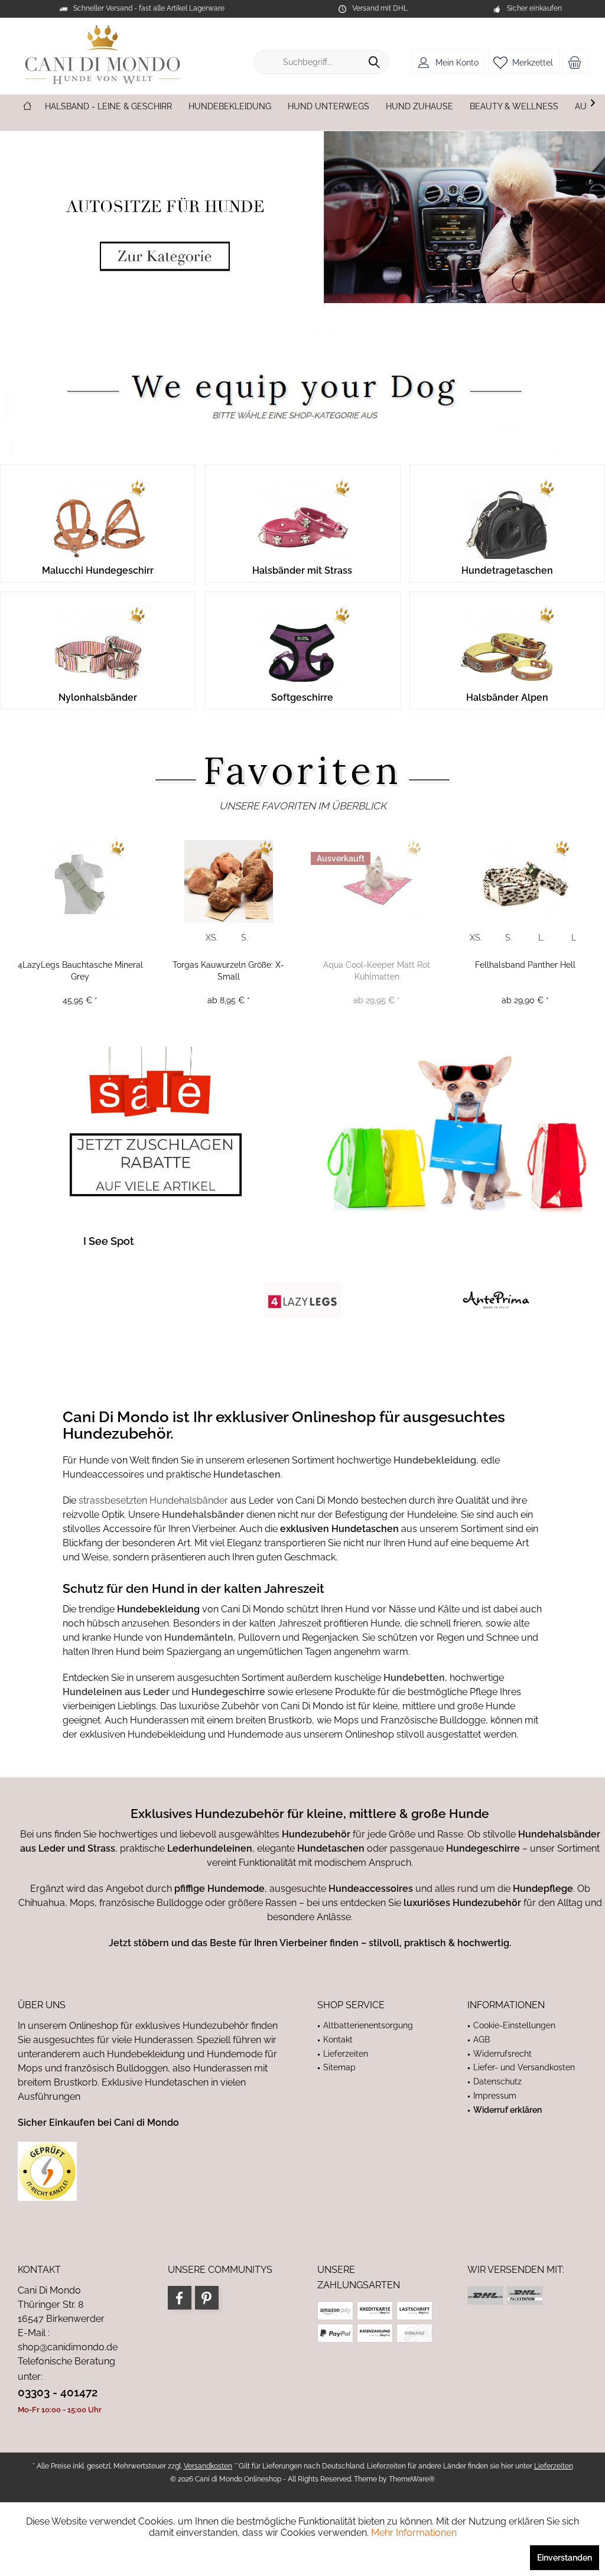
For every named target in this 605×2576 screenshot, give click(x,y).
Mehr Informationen (414, 2533)
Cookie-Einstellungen (514, 2025)
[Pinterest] (207, 2298)
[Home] (27, 107)
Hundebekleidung (435, 1460)
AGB (482, 2040)
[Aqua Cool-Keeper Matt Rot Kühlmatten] (377, 882)
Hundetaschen (247, 1474)
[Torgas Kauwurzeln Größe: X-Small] (228, 882)
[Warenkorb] (575, 62)
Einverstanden (565, 2558)
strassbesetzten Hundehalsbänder (153, 1500)
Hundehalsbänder (204, 1515)
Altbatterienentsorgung (368, 2025)
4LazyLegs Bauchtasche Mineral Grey (80, 971)
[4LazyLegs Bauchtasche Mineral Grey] (80, 882)
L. (541, 938)
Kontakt (338, 2040)
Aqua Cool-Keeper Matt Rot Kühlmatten (377, 971)
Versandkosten (208, 2466)
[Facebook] (180, 2298)
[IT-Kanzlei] (153, 2171)
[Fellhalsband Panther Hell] (525, 882)
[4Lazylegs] (302, 1300)
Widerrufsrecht (502, 2054)
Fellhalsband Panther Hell (525, 965)
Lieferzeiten (346, 2054)
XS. (212, 938)
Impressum (495, 2096)
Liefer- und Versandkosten (524, 2067)
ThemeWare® (412, 2479)
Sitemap (339, 2067)
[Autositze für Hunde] (302, 217)
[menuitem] (575, 62)
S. (245, 938)
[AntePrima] (496, 1300)
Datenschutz (497, 2081)
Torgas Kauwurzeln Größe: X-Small (228, 971)
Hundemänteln (199, 1637)
